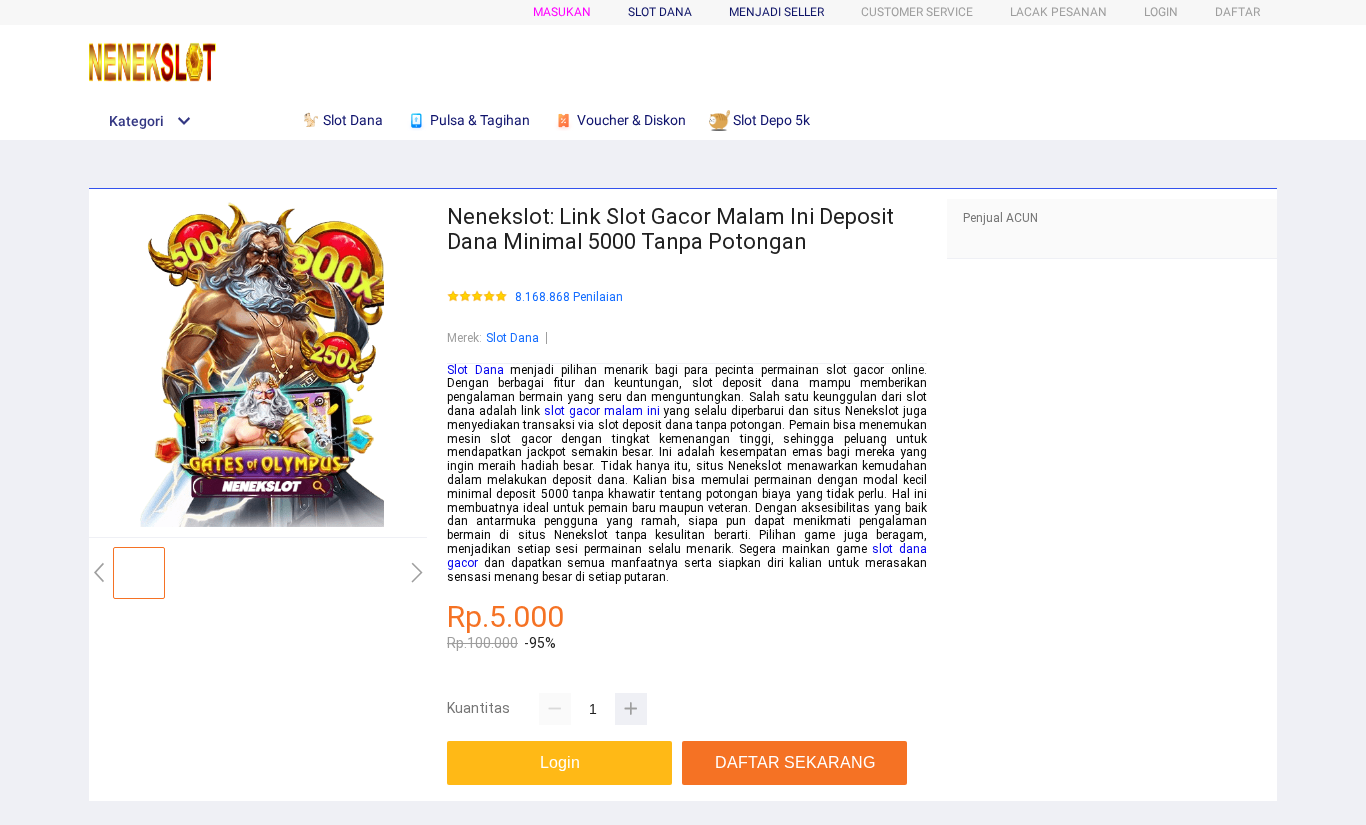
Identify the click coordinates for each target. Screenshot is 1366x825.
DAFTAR (1237, 12)
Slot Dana (512, 338)
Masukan (562, 12)
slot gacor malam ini (602, 411)
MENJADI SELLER (776, 12)
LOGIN (1161, 12)
